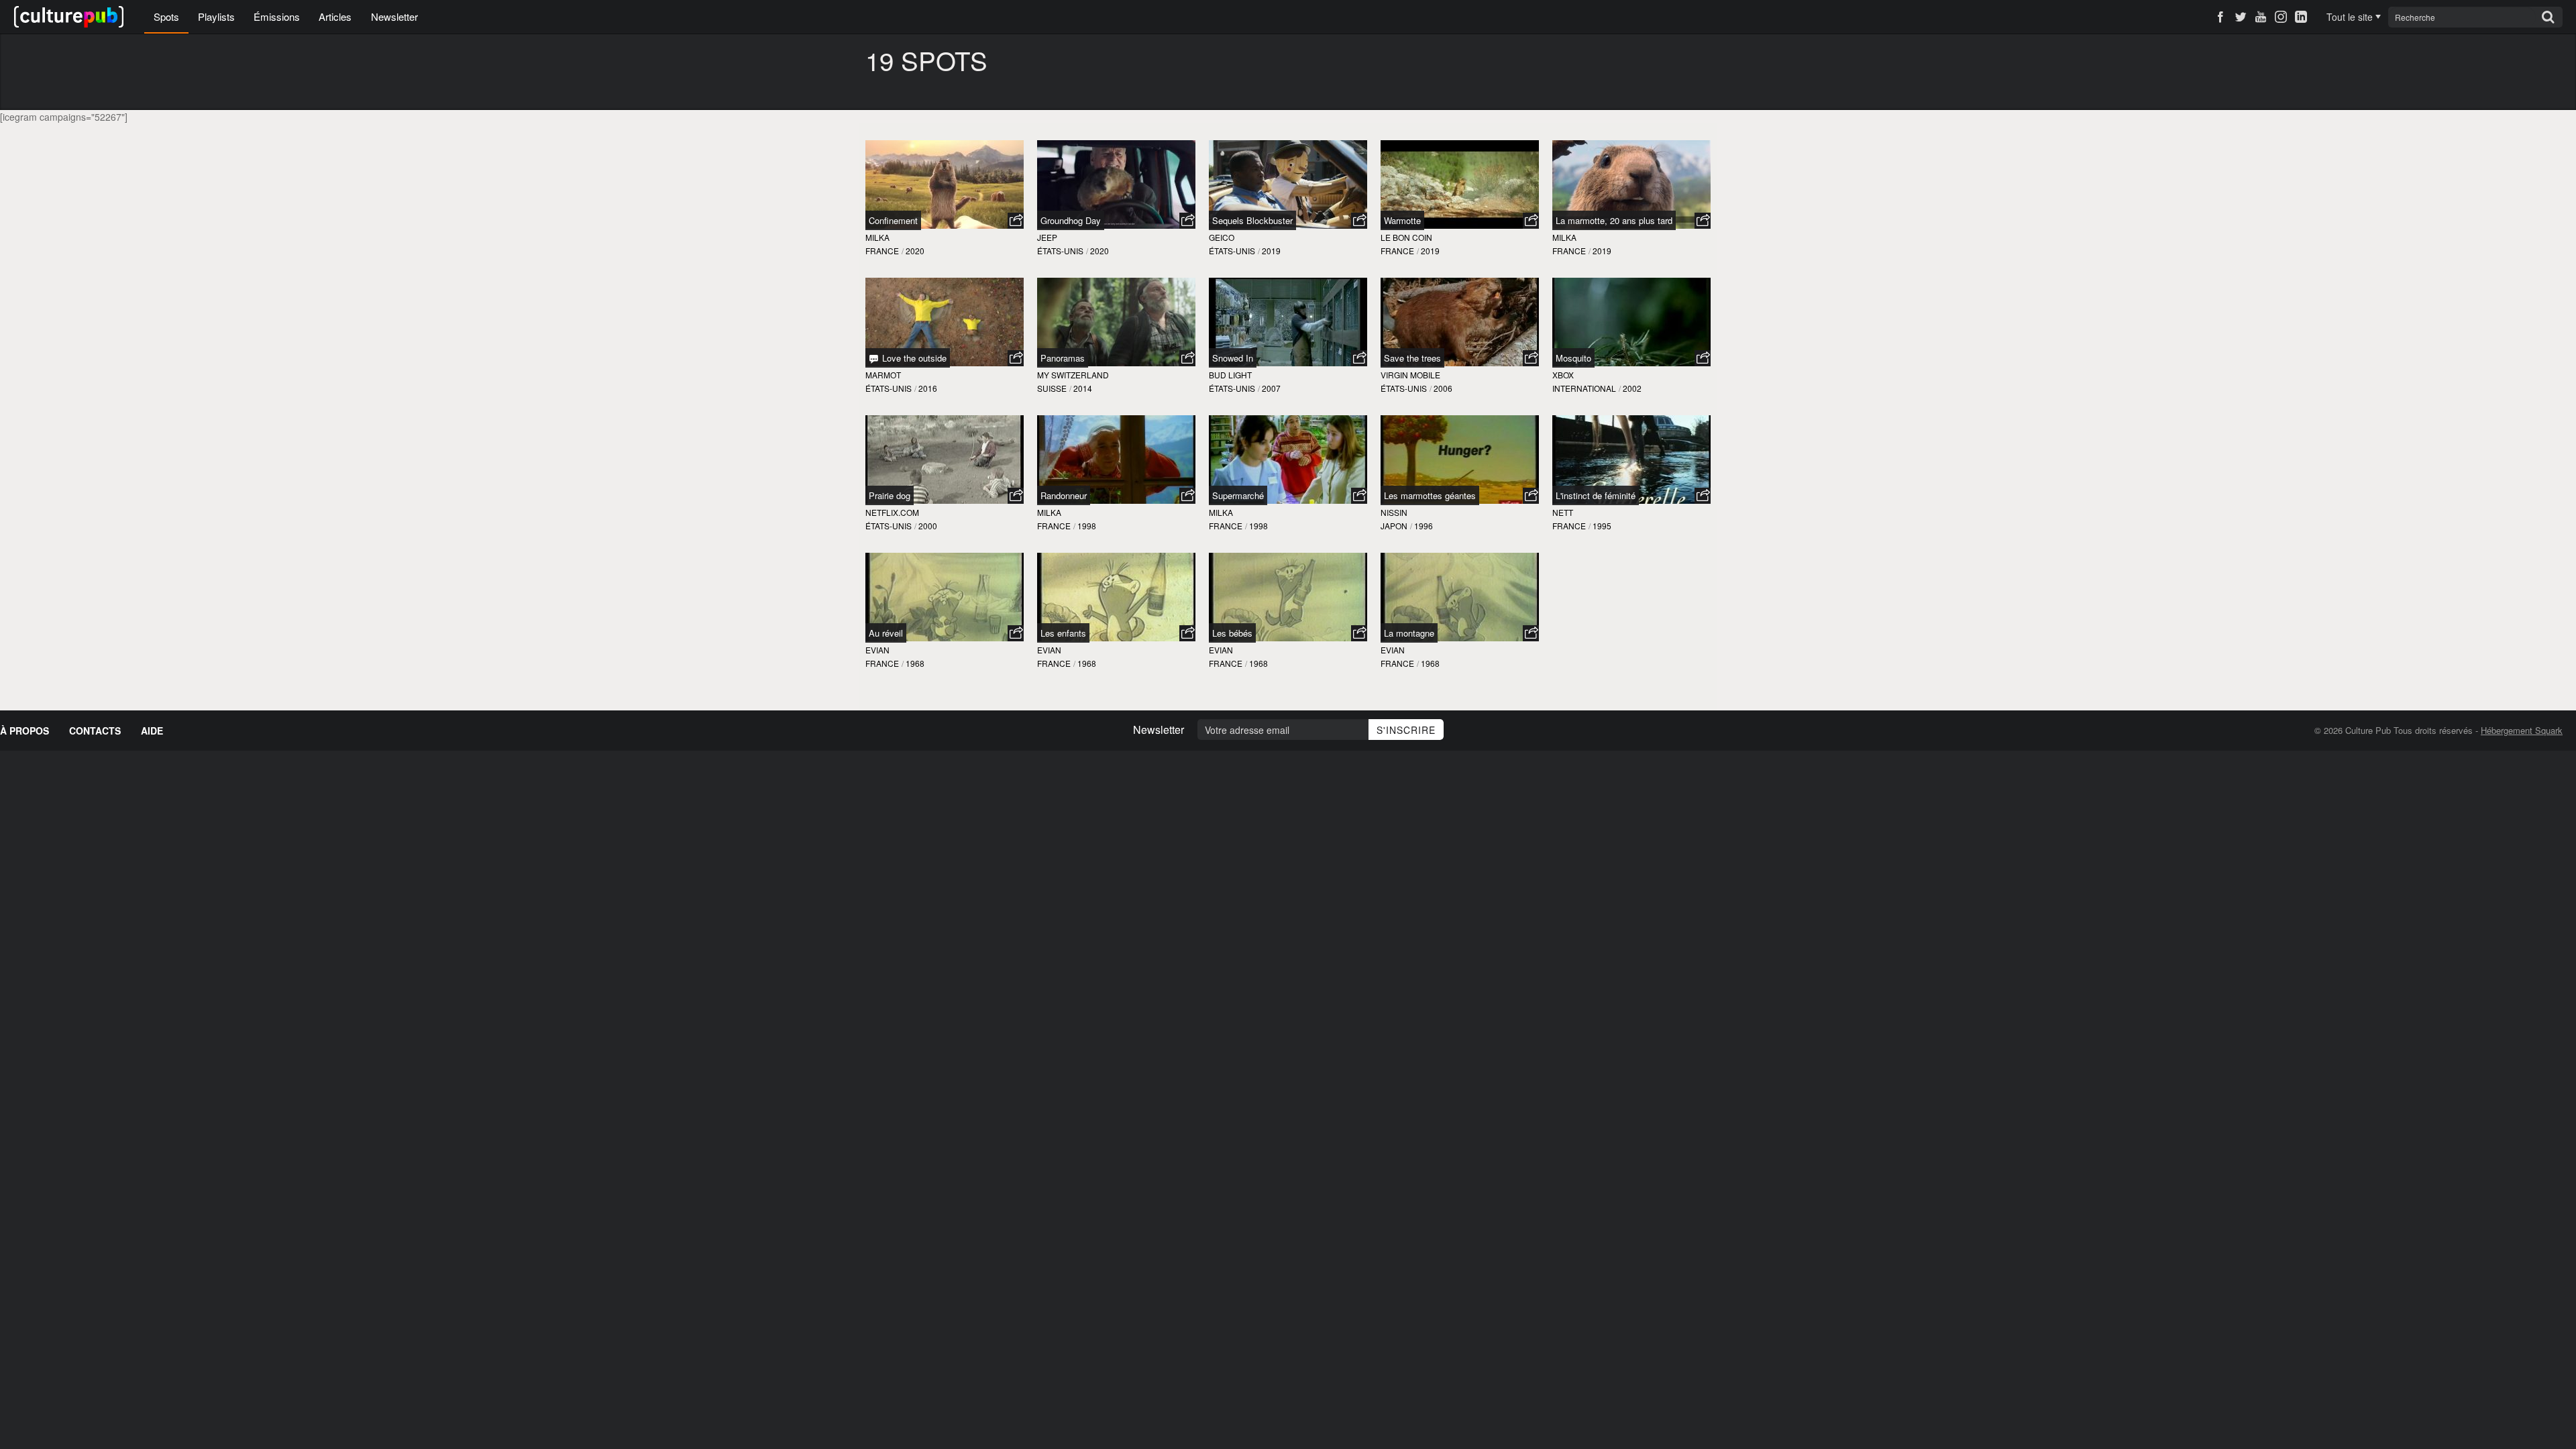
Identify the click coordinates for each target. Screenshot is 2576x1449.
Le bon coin (1406, 237)
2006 (1443, 388)
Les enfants (1063, 633)
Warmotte (1402, 220)
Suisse (1052, 388)
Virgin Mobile (1410, 375)
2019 (1271, 251)
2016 (928, 388)
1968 (915, 663)
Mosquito (1573, 358)
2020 (915, 251)
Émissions (277, 16)
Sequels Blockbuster (1252, 220)
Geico (1222, 237)
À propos (24, 731)
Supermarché (1238, 495)
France (882, 251)
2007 (1271, 388)
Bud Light (1230, 375)
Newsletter (394, 16)
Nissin (1394, 512)
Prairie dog (890, 495)
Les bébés (1232, 633)
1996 (1424, 526)
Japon (1394, 526)
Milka (877, 237)
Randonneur (1064, 495)
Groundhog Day (1071, 220)
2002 (1632, 388)
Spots (166, 16)
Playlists (216, 16)
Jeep (1047, 237)
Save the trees (1412, 358)
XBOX (1563, 375)
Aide (152, 731)
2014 (1083, 388)
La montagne (1409, 633)
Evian (877, 650)
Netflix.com (892, 512)
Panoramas (1063, 358)
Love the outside (913, 358)
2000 (928, 526)
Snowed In (1233, 358)
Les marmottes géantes (1430, 495)
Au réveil (886, 633)
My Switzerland (1073, 375)
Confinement (893, 220)
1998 (1087, 526)
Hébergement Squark (2522, 730)
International (1584, 388)
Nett (1563, 512)
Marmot (883, 375)
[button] (1016, 221)
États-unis (1060, 251)
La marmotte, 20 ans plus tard (1614, 220)
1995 (1602, 526)
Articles (335, 16)
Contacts (95, 731)
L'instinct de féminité (1596, 495)
